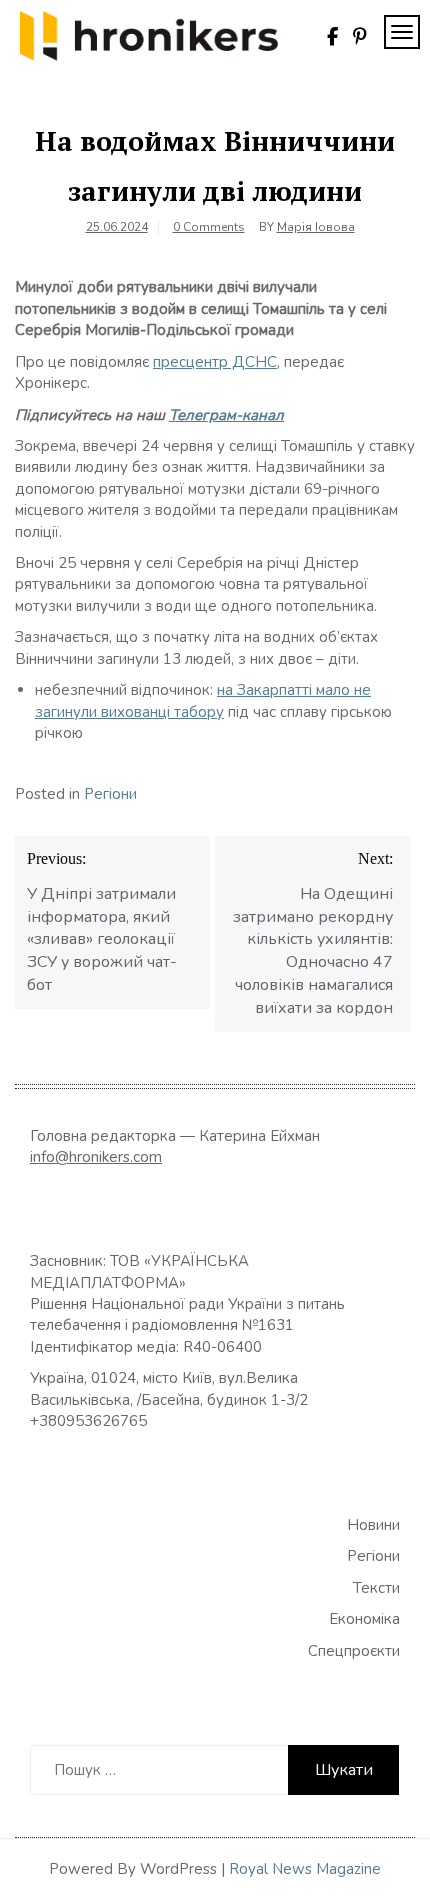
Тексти (376, 1588)
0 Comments (209, 227)
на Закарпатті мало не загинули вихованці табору (203, 700)
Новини (373, 1525)
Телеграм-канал (226, 415)
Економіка (364, 1619)
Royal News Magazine (305, 1869)
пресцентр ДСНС (215, 362)
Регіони (110, 794)
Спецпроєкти (354, 1651)
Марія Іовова (316, 227)
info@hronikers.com (96, 1157)
